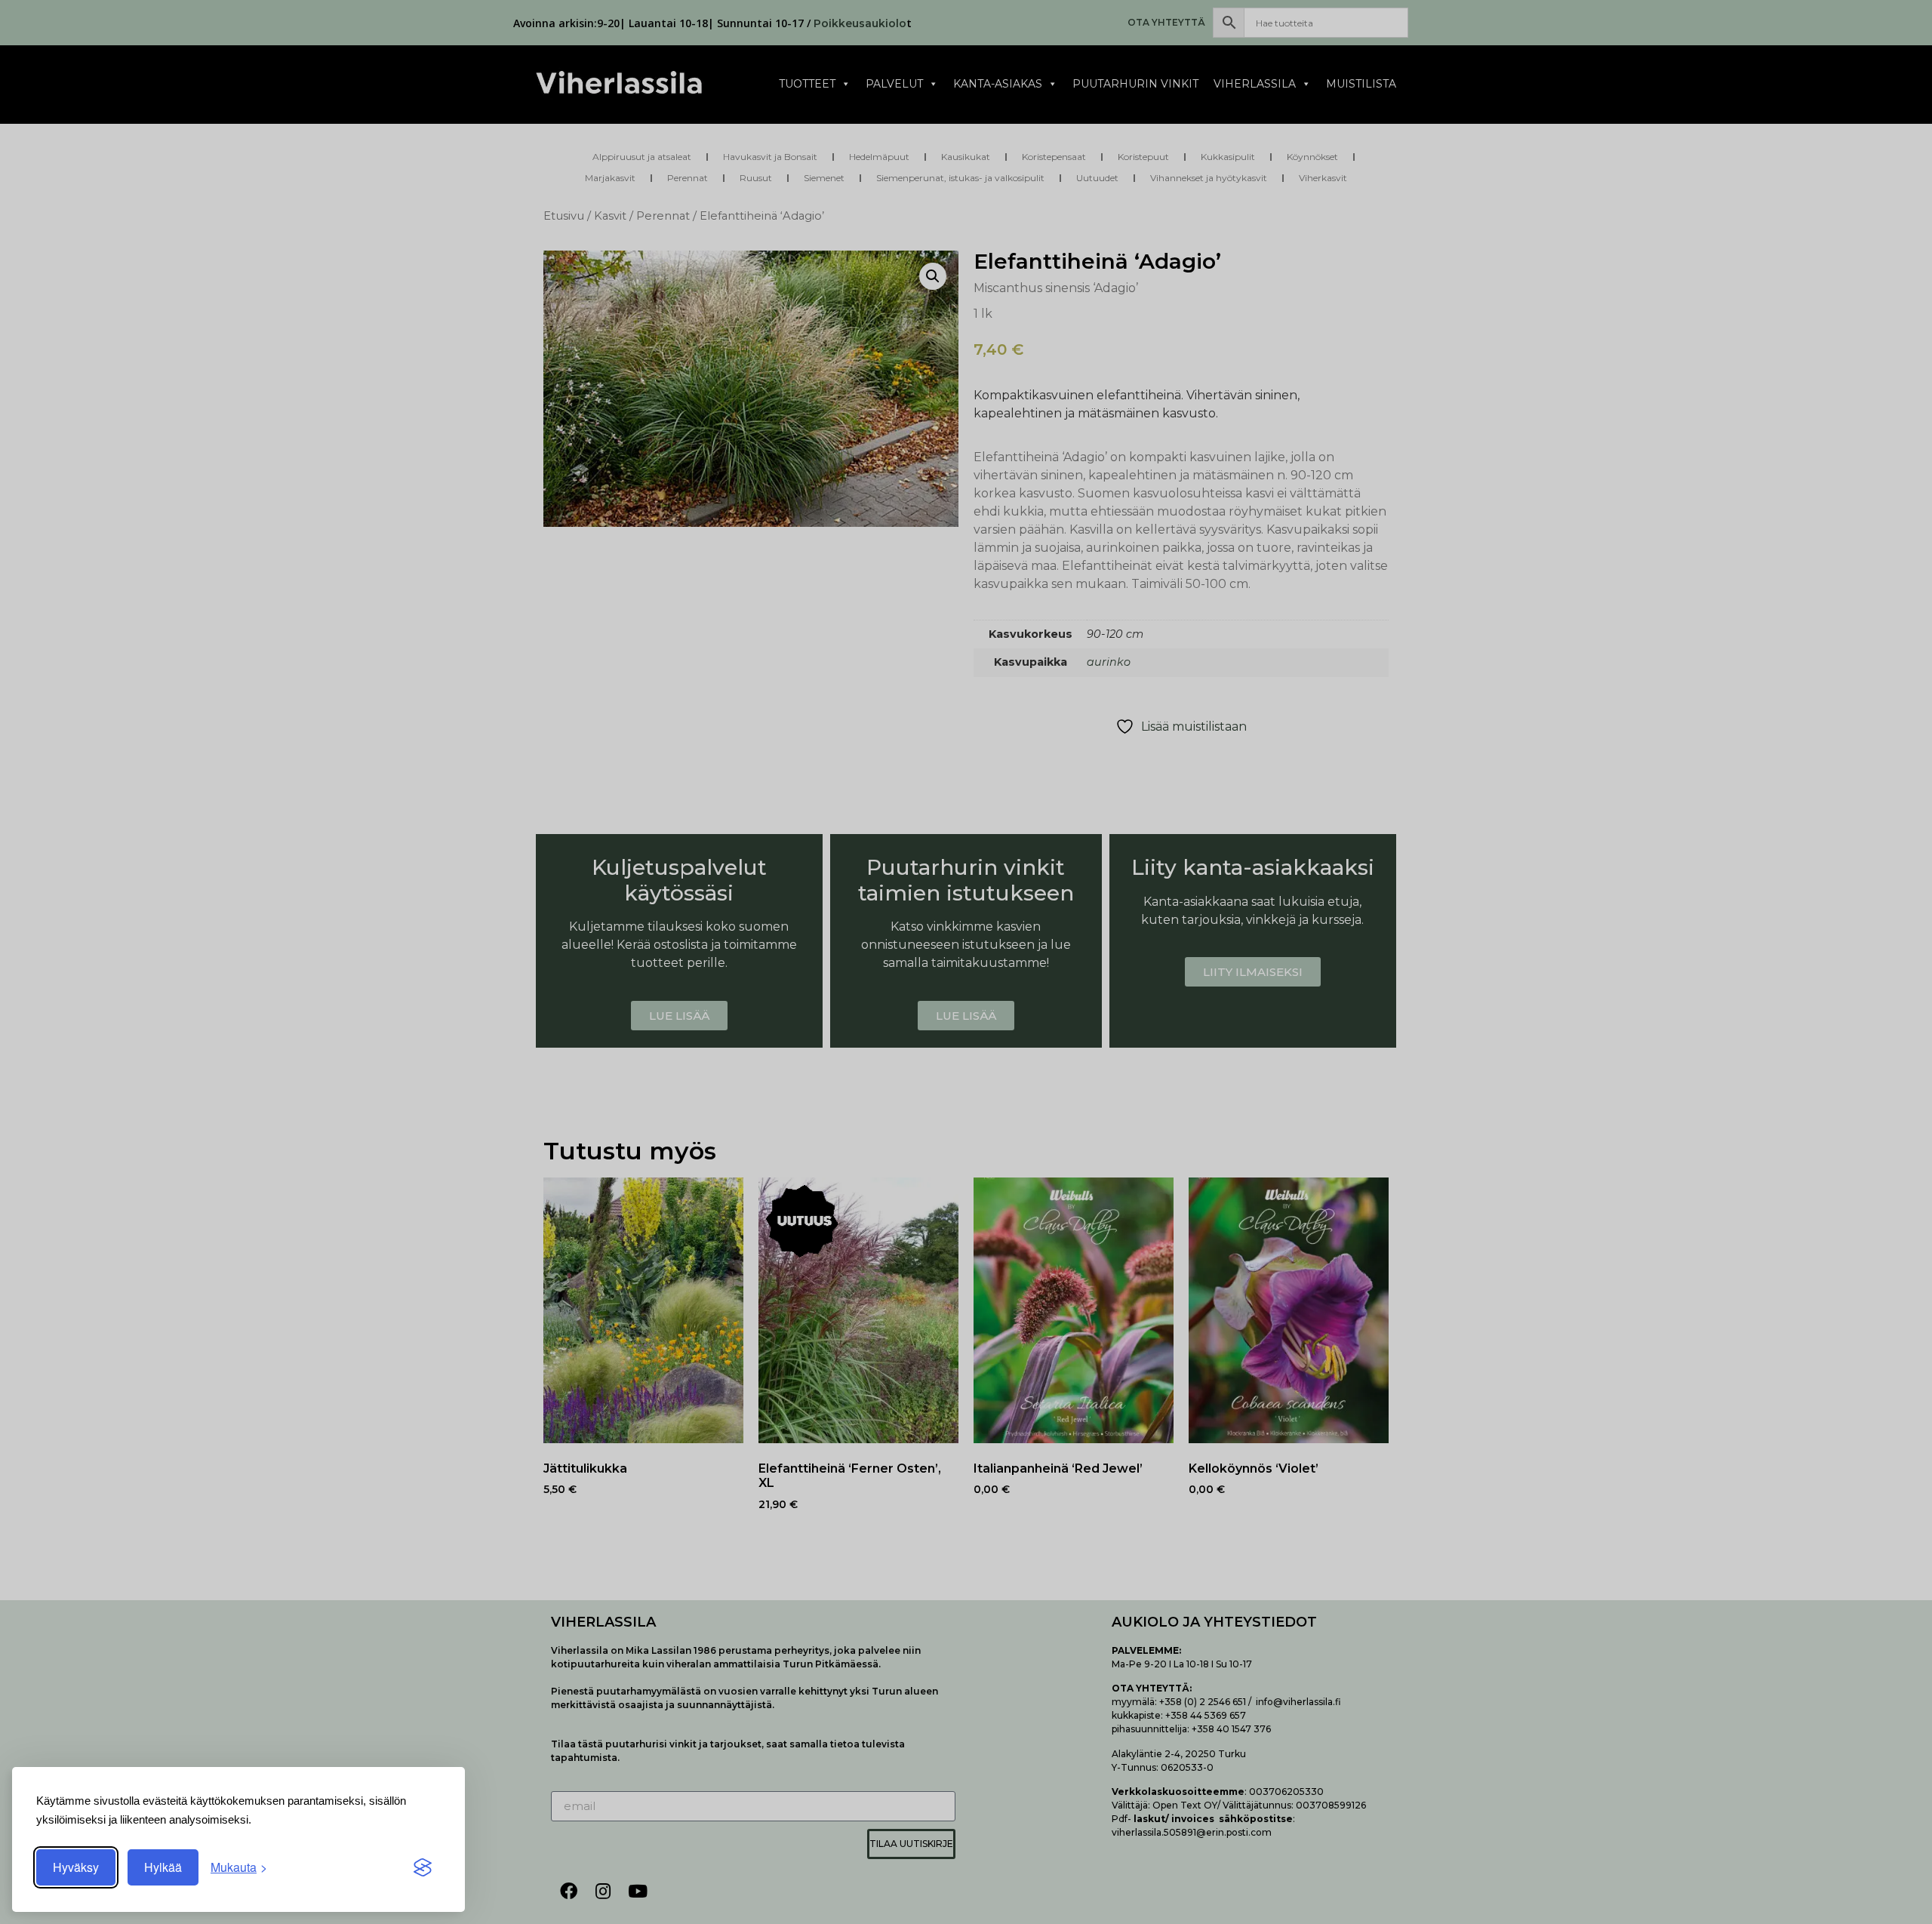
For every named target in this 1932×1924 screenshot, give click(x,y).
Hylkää (163, 1867)
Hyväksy (76, 1867)
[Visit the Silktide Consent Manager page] (423, 1867)
